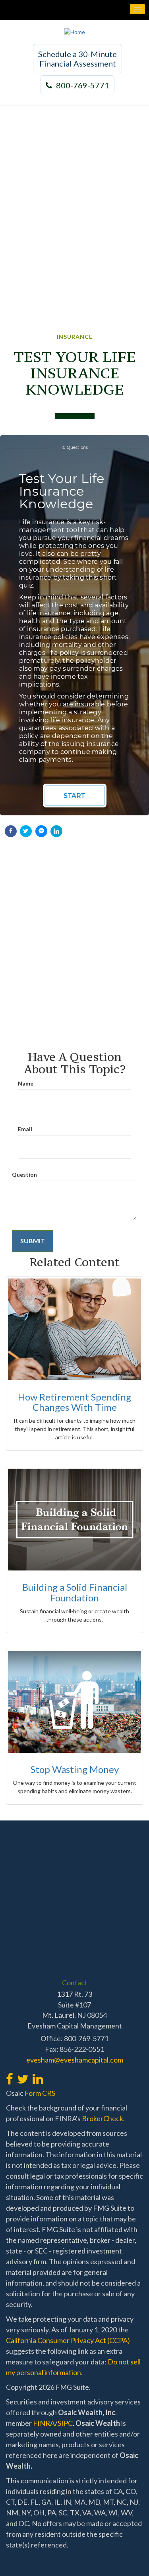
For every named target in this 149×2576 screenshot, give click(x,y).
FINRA (44, 2423)
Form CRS (40, 2093)
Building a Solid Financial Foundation (75, 1592)
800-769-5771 (83, 85)
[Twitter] (22, 2075)
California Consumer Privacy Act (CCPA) (68, 2340)
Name (26, 1083)
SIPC (65, 2423)
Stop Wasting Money (75, 1769)
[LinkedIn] (38, 2075)
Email (25, 1129)
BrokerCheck (103, 2118)
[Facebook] (10, 2075)
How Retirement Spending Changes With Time (74, 1402)
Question (24, 1174)
